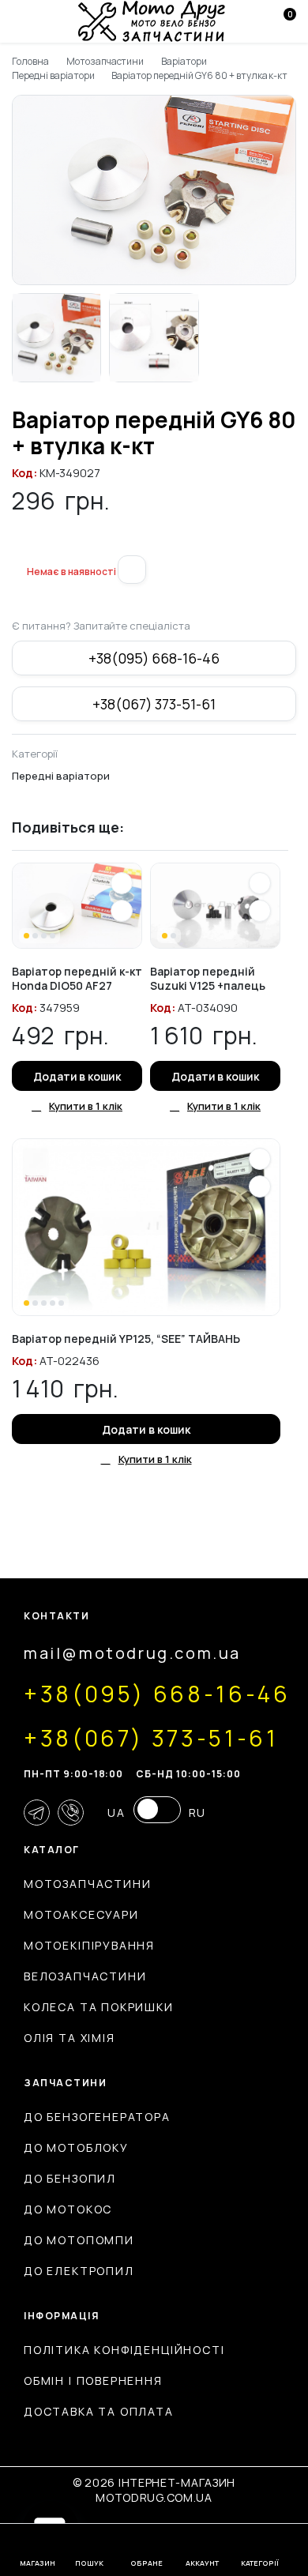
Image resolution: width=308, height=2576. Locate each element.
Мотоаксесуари (81, 1914)
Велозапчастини (85, 1976)
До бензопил (70, 2178)
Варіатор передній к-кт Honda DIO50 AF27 (77, 978)
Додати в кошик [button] (77, 1076)
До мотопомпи (79, 2240)
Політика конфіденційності (124, 2350)
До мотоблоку (76, 2147)
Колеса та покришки (99, 2007)
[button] (18, 546)
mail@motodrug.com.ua (132, 1653)
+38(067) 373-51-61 (154, 704)
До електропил (79, 2271)
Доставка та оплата (99, 2411)
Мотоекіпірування (89, 1945)
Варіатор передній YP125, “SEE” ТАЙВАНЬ (126, 1339)
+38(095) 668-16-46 (154, 658)
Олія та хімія (69, 2038)
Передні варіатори (53, 75)
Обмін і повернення (93, 2380)
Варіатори (184, 61)
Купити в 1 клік (86, 1106)
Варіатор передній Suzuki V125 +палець (208, 978)
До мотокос (68, 2209)
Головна (30, 61)
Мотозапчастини (105, 61)
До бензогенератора (97, 2117)
